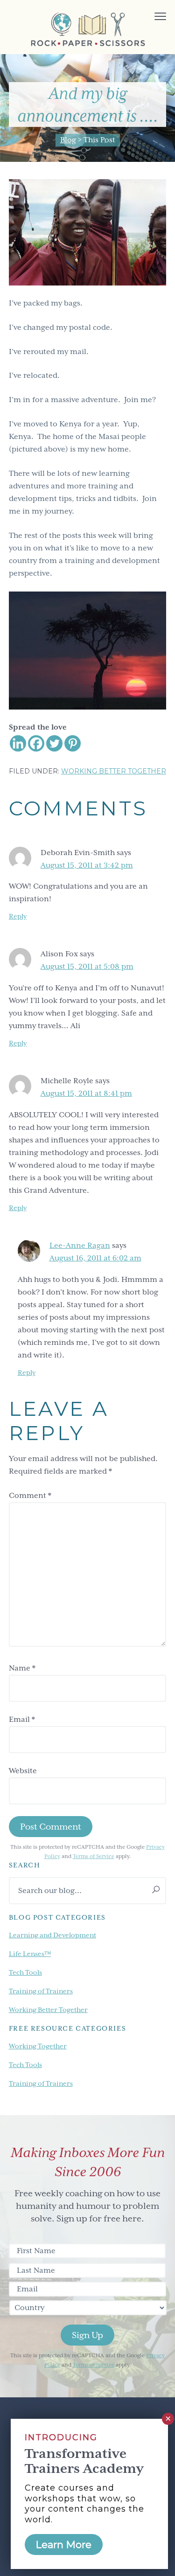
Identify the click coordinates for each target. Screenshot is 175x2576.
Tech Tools (25, 1972)
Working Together (38, 2046)
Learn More (64, 2545)
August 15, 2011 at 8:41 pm (86, 1093)
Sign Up (87, 2335)
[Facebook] (36, 743)
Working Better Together (114, 771)
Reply (18, 916)
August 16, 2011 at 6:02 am (95, 1258)
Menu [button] (150, 17)
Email (22, 1720)
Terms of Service (94, 1856)
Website (23, 1771)
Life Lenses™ (30, 1954)
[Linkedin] (18, 743)
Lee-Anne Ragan (80, 1246)
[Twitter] (54, 743)
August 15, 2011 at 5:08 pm (87, 967)
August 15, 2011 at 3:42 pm (87, 865)
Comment (30, 1496)
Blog (68, 140)
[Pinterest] (73, 743)
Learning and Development (52, 1935)
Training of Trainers (41, 1991)
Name (22, 1668)
